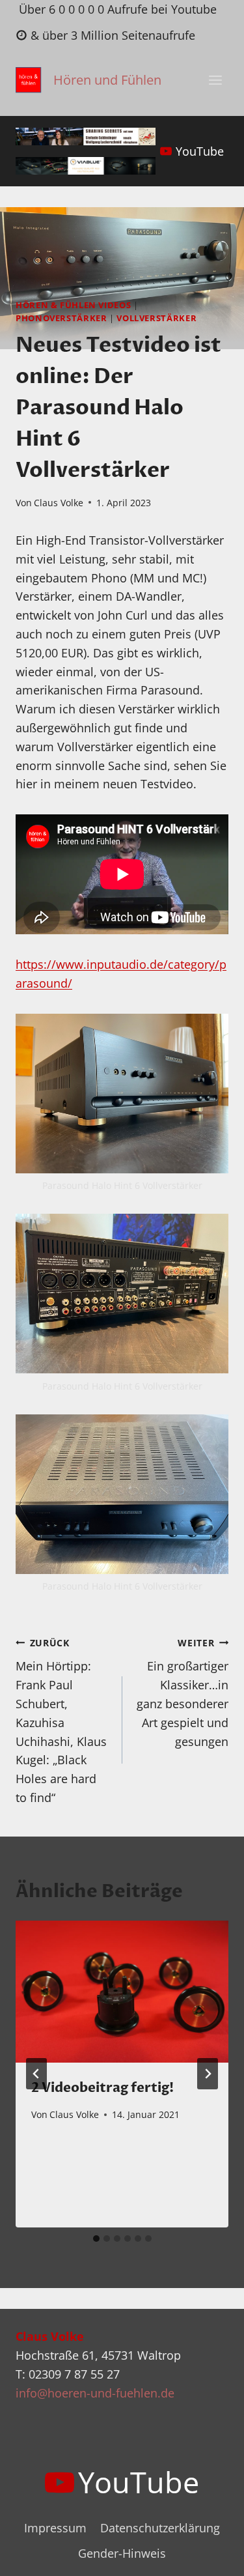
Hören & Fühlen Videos (73, 305)
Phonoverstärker (61, 318)
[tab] (96, 2239)
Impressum (55, 2528)
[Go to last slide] (36, 2074)
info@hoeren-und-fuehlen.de (95, 2393)
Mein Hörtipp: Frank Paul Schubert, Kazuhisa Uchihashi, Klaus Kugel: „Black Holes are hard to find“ (61, 1721)
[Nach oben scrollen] (210, 2555)
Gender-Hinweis (122, 2553)
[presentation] (122, 1992)
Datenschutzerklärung (160, 2528)
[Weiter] (208, 2074)
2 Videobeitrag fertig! (102, 2088)
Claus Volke (59, 503)
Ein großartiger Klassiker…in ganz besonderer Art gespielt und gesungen (183, 1693)
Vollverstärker (156, 318)
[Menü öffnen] (215, 80)
